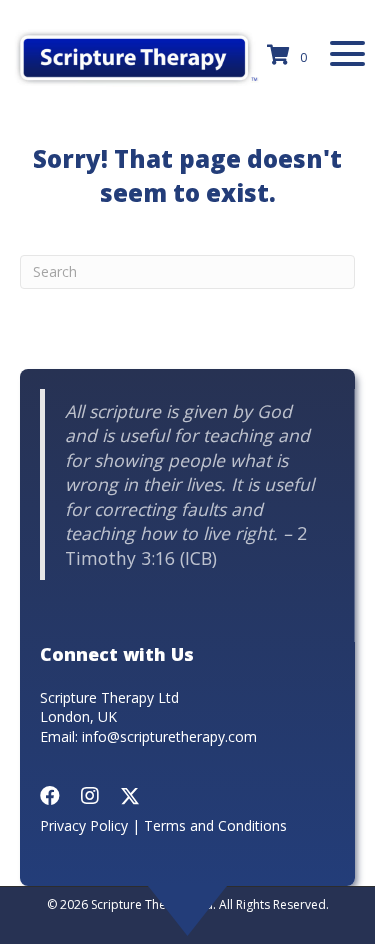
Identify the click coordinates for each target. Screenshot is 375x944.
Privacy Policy (84, 825)
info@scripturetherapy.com (169, 736)
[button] (347, 53)
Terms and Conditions (215, 825)
